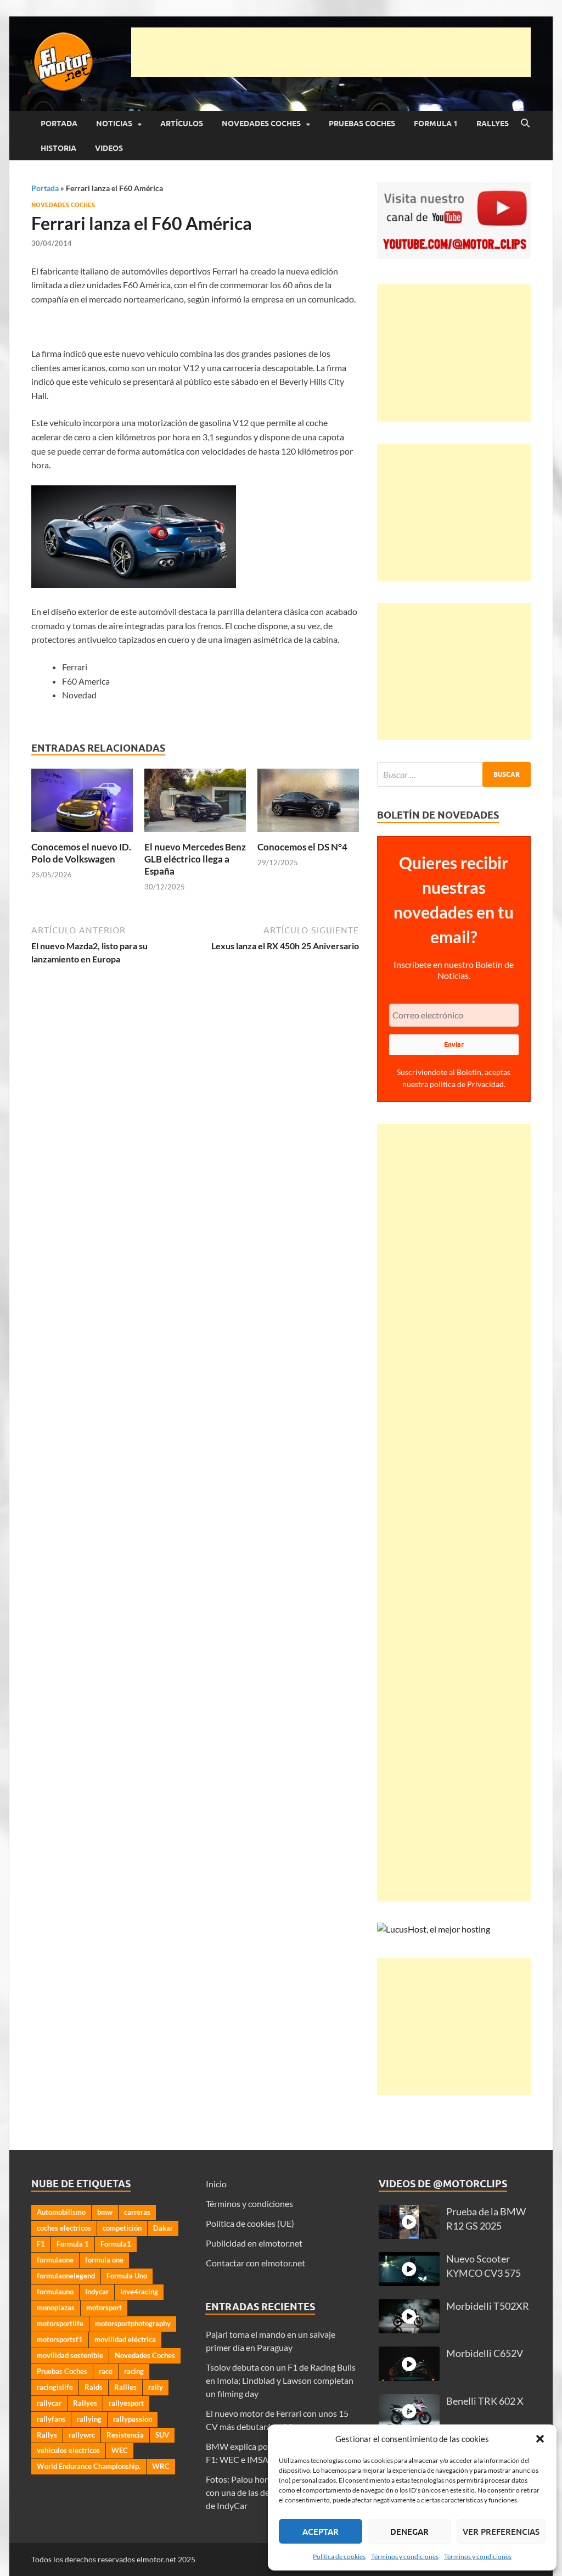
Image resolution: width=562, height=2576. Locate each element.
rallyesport (126, 2403)
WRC (161, 2466)
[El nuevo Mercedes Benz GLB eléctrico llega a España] (195, 803)
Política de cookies (339, 2557)
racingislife (55, 2387)
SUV (162, 2435)
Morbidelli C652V (485, 2353)
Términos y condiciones (405, 2557)
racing (134, 2371)
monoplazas (56, 2308)
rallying (89, 2419)
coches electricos (64, 2228)
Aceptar (321, 2532)
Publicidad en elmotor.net (254, 2243)
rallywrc (82, 2435)
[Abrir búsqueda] (525, 124)
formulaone (55, 2260)
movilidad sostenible (70, 2355)
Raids (94, 2387)
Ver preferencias (501, 2532)
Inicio (216, 2184)
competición (122, 2228)
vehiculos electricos (68, 2450)
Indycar (97, 2292)
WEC (120, 2450)
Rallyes (493, 124)
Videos (109, 148)
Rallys (47, 2435)
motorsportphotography (133, 2323)
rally (156, 2387)
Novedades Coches (261, 124)
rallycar (49, 2403)
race (106, 2371)
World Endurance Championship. (89, 2466)
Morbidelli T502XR (488, 2306)
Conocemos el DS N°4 (302, 847)
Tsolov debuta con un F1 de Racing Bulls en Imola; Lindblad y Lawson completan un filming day (281, 2380)
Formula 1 (436, 124)
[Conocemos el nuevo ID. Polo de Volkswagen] (82, 803)
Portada (59, 124)
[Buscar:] (454, 774)
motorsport (104, 2308)
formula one (104, 2260)
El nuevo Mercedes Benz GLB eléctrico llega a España (195, 859)
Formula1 (116, 2244)
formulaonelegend (66, 2276)
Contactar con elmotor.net (255, 2263)
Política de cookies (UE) (250, 2223)
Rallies (125, 2387)
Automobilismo (61, 2212)
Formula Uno (127, 2276)
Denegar (409, 2532)
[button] (540, 2439)
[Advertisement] (331, 52)
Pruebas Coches (362, 124)
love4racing (139, 2292)
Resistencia (125, 2435)
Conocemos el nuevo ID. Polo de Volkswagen (81, 853)
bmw (105, 2212)
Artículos (182, 124)
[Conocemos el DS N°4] (308, 803)
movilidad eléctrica (125, 2339)
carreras (137, 2212)
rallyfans (51, 2419)
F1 (41, 2244)
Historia (58, 148)
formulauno (55, 2292)
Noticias (114, 124)
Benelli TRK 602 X (485, 2401)
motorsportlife (60, 2323)
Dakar (163, 2228)
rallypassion (133, 2419)
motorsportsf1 (60, 2339)
